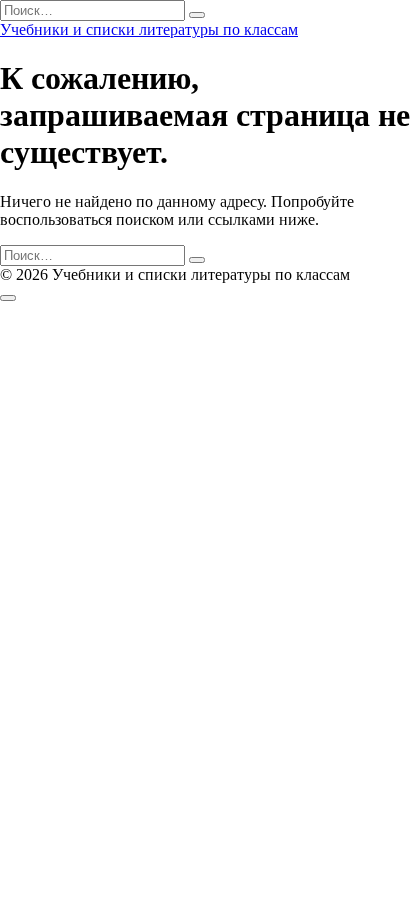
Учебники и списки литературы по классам (149, 29)
